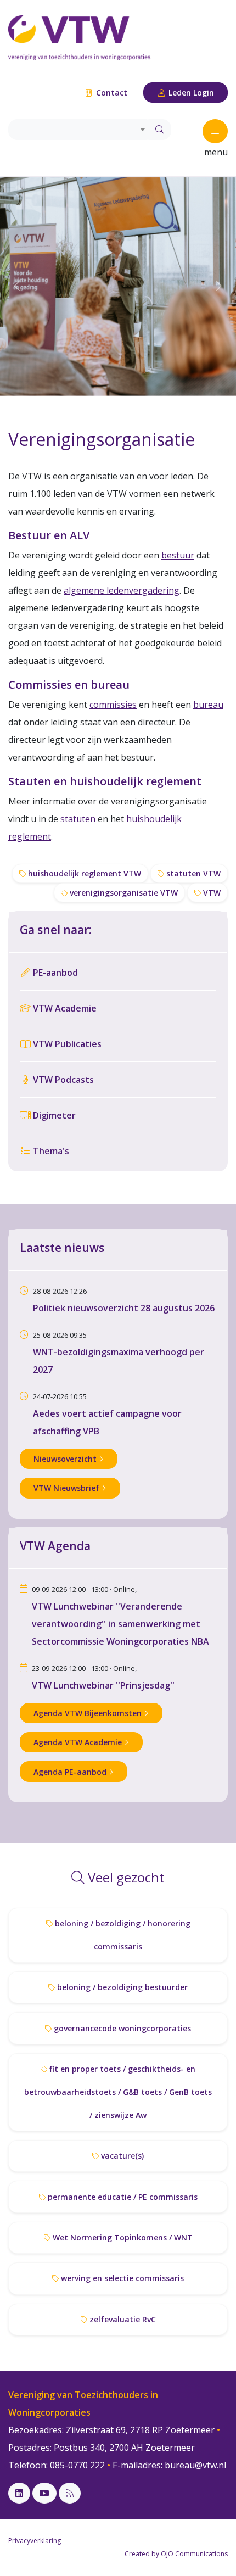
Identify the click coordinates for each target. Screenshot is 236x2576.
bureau (208, 705)
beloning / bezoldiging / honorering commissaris (122, 1935)
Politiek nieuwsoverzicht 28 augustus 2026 (124, 1308)
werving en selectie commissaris (121, 2278)
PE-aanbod (54, 973)
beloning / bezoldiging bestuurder (121, 1987)
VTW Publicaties (66, 1044)
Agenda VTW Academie (79, 1742)
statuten (78, 819)
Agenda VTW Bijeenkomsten (89, 1713)
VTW (211, 893)
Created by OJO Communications (176, 2554)
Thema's (50, 1151)
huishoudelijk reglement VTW (83, 873)
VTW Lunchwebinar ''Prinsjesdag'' (103, 1685)
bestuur (178, 555)
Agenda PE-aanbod (71, 1772)
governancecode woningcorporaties (121, 2028)
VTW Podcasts (62, 1080)
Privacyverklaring (35, 2541)
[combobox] (78, 130)
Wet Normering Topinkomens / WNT (122, 2237)
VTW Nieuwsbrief (68, 1488)
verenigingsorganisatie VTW (123, 893)
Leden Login (190, 93)
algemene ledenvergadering (122, 590)
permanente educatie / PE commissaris (122, 2197)
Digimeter (53, 1115)
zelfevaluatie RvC (122, 2319)
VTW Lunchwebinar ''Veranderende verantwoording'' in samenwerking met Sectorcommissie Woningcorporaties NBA (120, 1624)
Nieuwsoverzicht (66, 1459)
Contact (111, 93)
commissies (113, 705)
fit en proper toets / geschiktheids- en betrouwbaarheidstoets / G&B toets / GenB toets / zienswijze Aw (118, 2092)
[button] (18, 286)
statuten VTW (192, 873)
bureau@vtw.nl (195, 2465)
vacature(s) (121, 2156)
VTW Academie (64, 1008)
